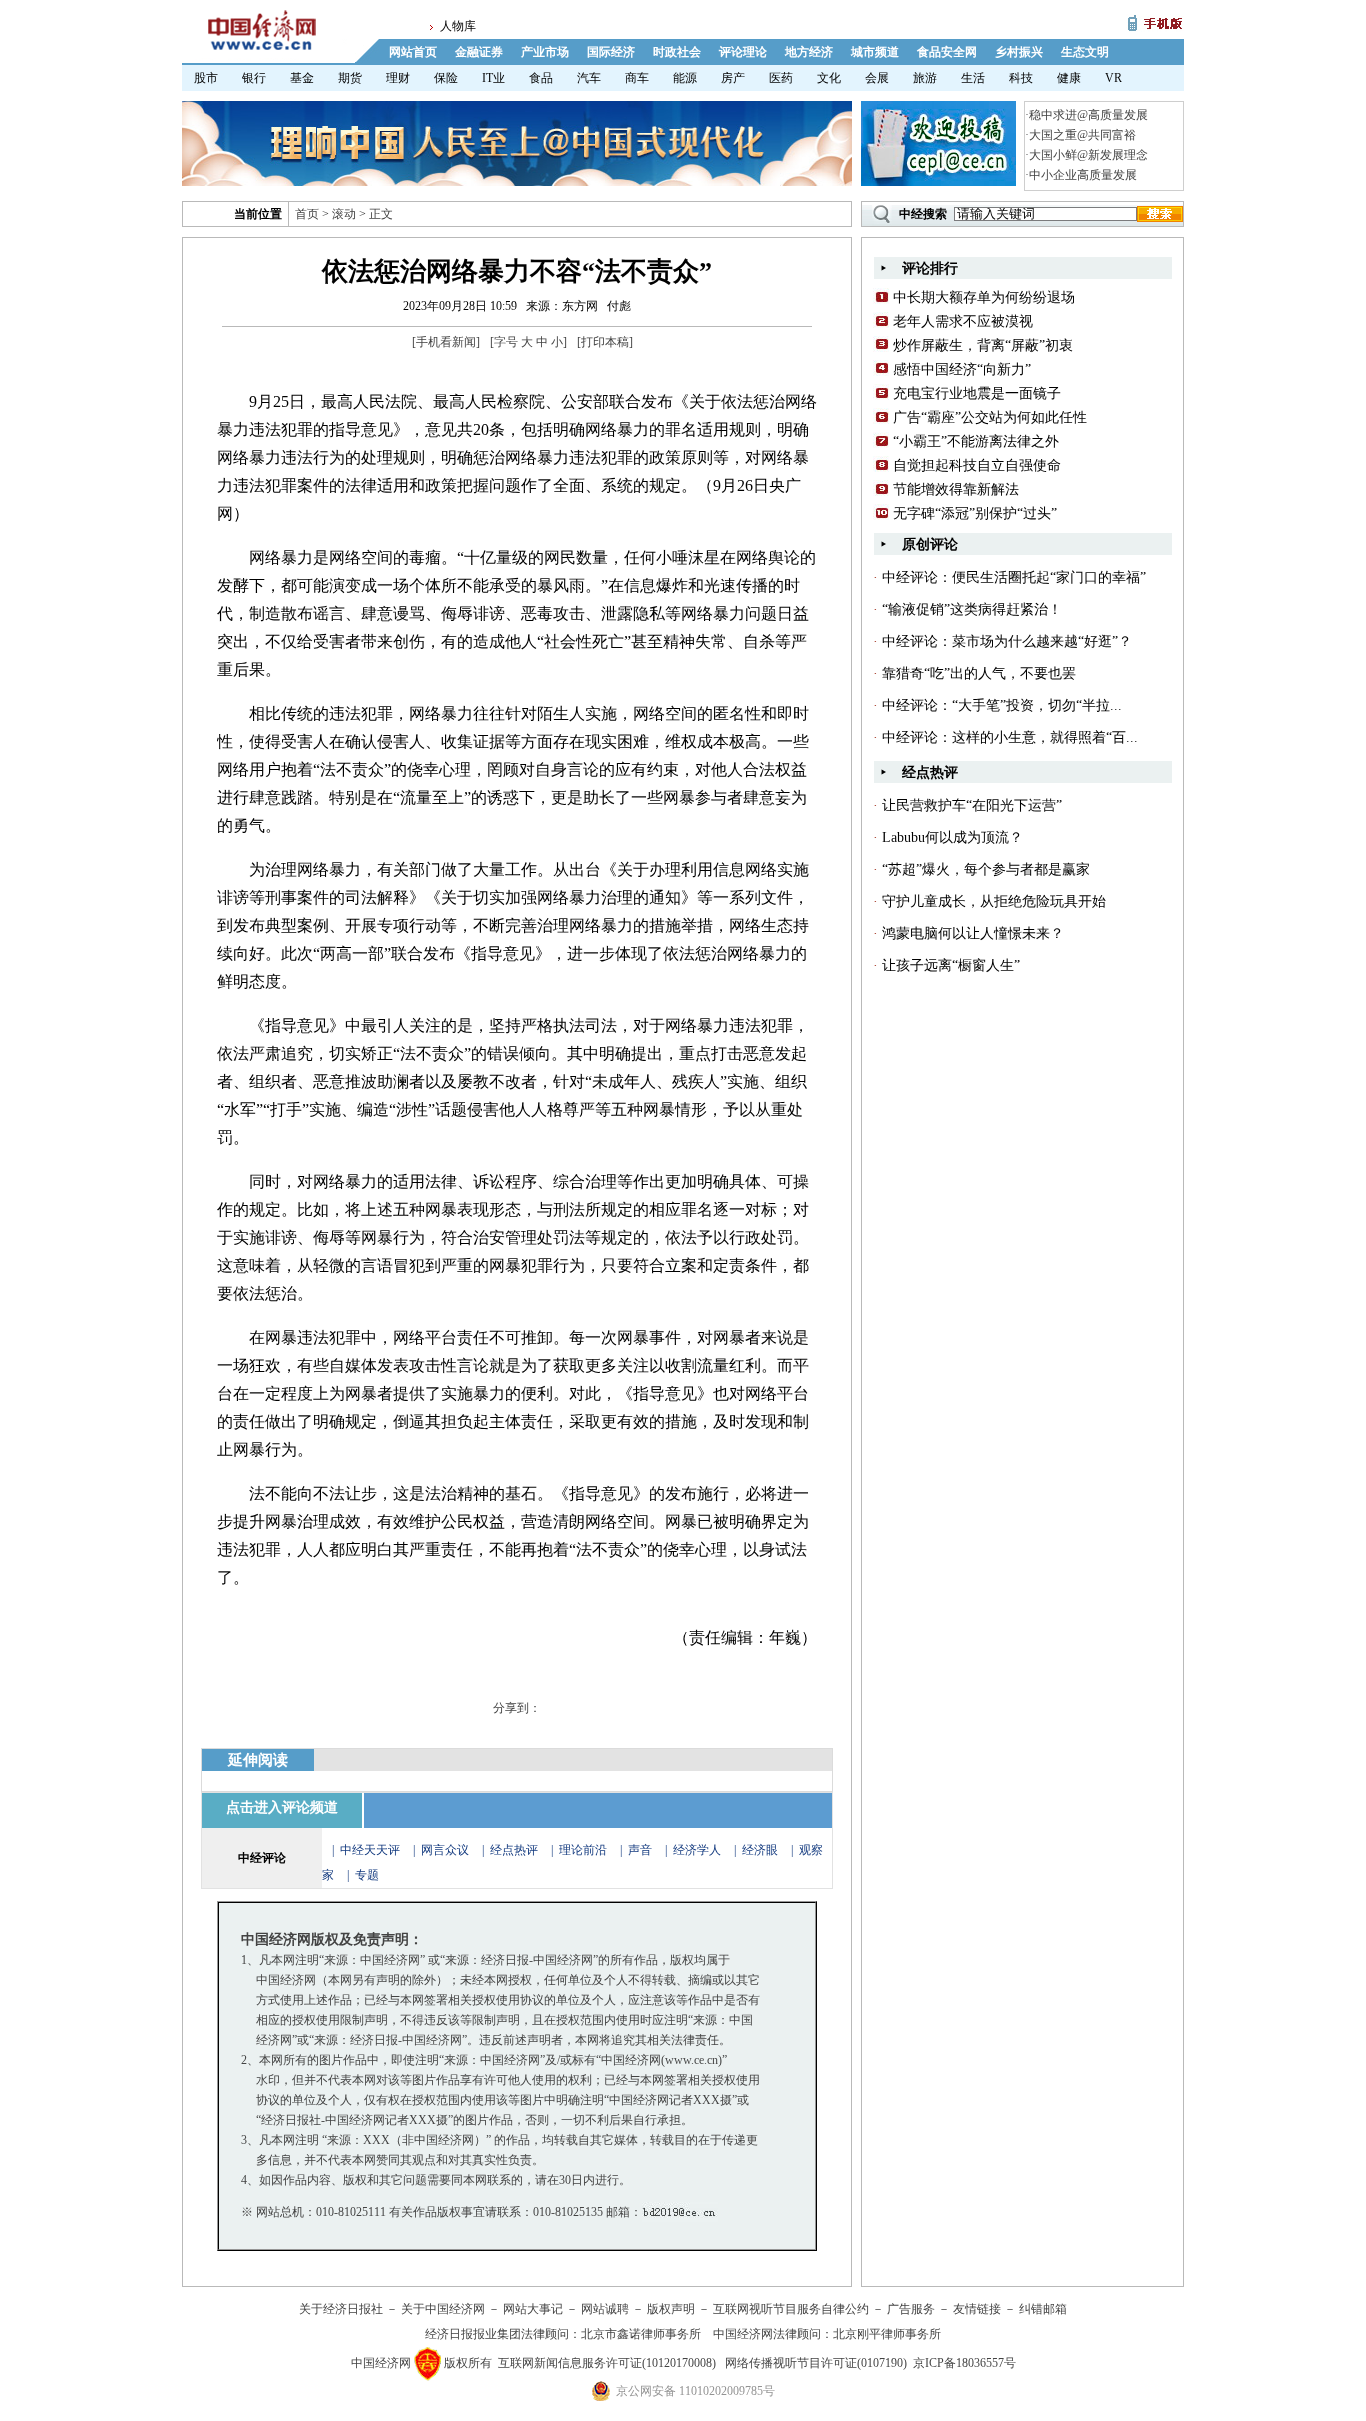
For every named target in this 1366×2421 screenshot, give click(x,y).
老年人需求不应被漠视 (963, 321)
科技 (1021, 78)
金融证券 (479, 52)
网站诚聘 (605, 2309)
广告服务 (911, 2309)
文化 (829, 78)
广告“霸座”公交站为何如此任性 (990, 417)
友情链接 (977, 2309)
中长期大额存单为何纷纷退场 (984, 297)
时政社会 (677, 52)
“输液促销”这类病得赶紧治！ (972, 609)
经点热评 (515, 1850)
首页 (307, 214)
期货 (350, 78)
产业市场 (545, 52)
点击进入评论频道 (282, 1807)
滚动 (344, 214)
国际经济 (611, 52)
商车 (637, 78)
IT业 (493, 78)
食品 (541, 78)
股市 (206, 78)
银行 (254, 78)
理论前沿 (584, 1850)
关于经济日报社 (341, 2309)
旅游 (925, 78)
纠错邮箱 (1043, 2309)
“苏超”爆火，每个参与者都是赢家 (986, 869)
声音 (640, 1850)
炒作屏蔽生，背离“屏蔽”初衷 (983, 345)
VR (1113, 78)
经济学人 (697, 1850)
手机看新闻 (446, 342)
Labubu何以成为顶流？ (952, 837)
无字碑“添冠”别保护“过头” (975, 513)
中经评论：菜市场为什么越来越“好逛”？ (1007, 641)
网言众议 (445, 1850)
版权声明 (671, 2309)
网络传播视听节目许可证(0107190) (816, 2363)
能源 (685, 78)
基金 (302, 78)
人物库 (458, 26)
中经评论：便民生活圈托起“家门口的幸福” (1014, 577)
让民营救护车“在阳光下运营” (972, 805)
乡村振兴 (1019, 52)
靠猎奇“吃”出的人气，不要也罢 (979, 673)
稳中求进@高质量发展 (1088, 115)
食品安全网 (947, 52)
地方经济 (809, 52)
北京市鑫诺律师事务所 (641, 2334)
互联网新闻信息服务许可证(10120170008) (607, 2363)
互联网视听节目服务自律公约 (791, 2309)
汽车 (589, 78)
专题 (367, 1875)
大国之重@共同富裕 (1082, 135)
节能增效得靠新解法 (956, 489)
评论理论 (743, 52)
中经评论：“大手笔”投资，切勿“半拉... (1002, 705)
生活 (973, 78)
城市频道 (875, 52)
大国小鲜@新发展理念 (1088, 155)
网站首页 (413, 52)
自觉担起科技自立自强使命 (977, 465)
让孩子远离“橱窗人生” (951, 965)
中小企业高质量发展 (1083, 175)
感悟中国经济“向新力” (962, 369)
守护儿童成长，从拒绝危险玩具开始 (994, 901)
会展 (877, 78)
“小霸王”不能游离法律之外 (976, 441)
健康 (1069, 78)
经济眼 (760, 1850)
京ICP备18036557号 (964, 2363)
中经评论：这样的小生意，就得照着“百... (1010, 737)
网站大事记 (533, 2309)
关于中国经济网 (443, 2309)
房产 (733, 78)
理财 (398, 78)
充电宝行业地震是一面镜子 (977, 393)
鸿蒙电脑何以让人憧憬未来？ (973, 933)
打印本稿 (605, 342)
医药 (781, 78)
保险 (446, 78)
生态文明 (1085, 52)
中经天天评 (370, 1850)
